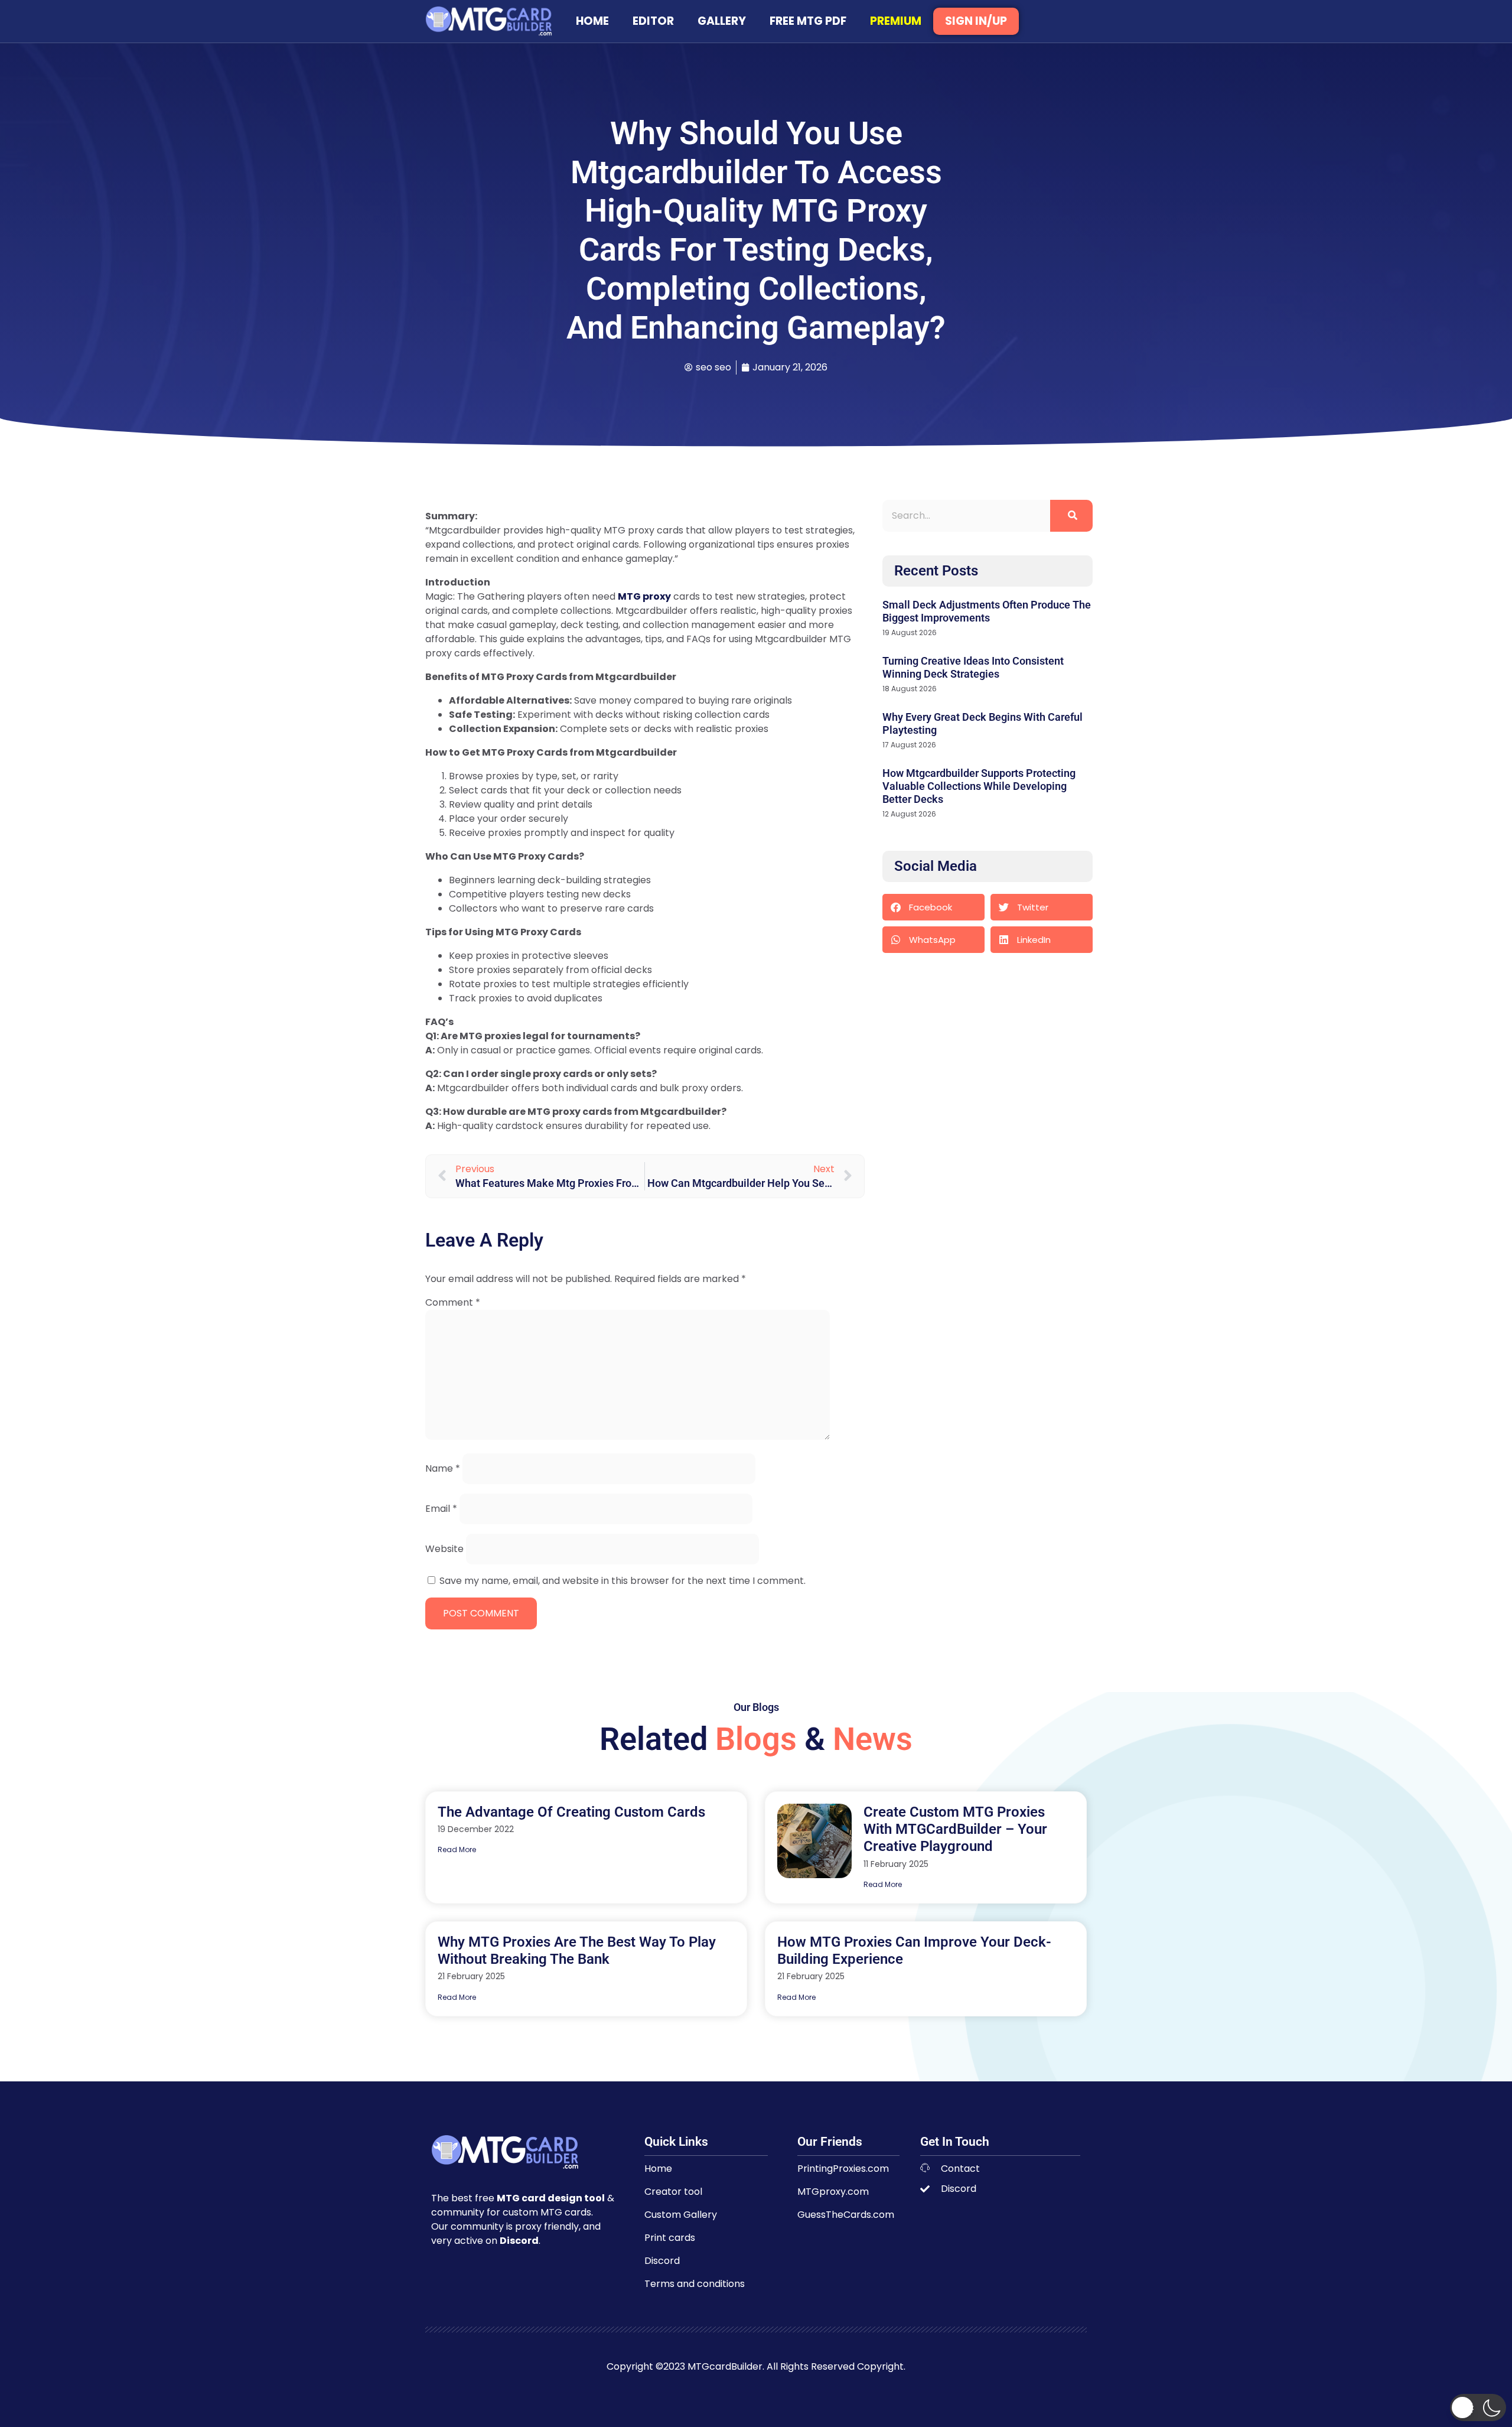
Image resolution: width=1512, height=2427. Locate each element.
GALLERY (722, 21)
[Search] (1071, 516)
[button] (933, 907)
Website (444, 1549)
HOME (592, 21)
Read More (457, 1849)
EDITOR (653, 21)
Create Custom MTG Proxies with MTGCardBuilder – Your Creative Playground (955, 1829)
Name (443, 1468)
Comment (453, 1302)
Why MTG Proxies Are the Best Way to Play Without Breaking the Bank (577, 1951)
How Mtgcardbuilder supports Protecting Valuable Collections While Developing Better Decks (979, 786)
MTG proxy (644, 596)
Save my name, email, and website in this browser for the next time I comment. (623, 1581)
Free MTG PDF (808, 21)
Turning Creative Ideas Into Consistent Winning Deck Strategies (973, 667)
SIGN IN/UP (976, 21)
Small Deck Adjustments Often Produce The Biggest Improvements (987, 611)
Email (441, 1509)
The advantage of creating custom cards (571, 1812)
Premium (896, 21)
